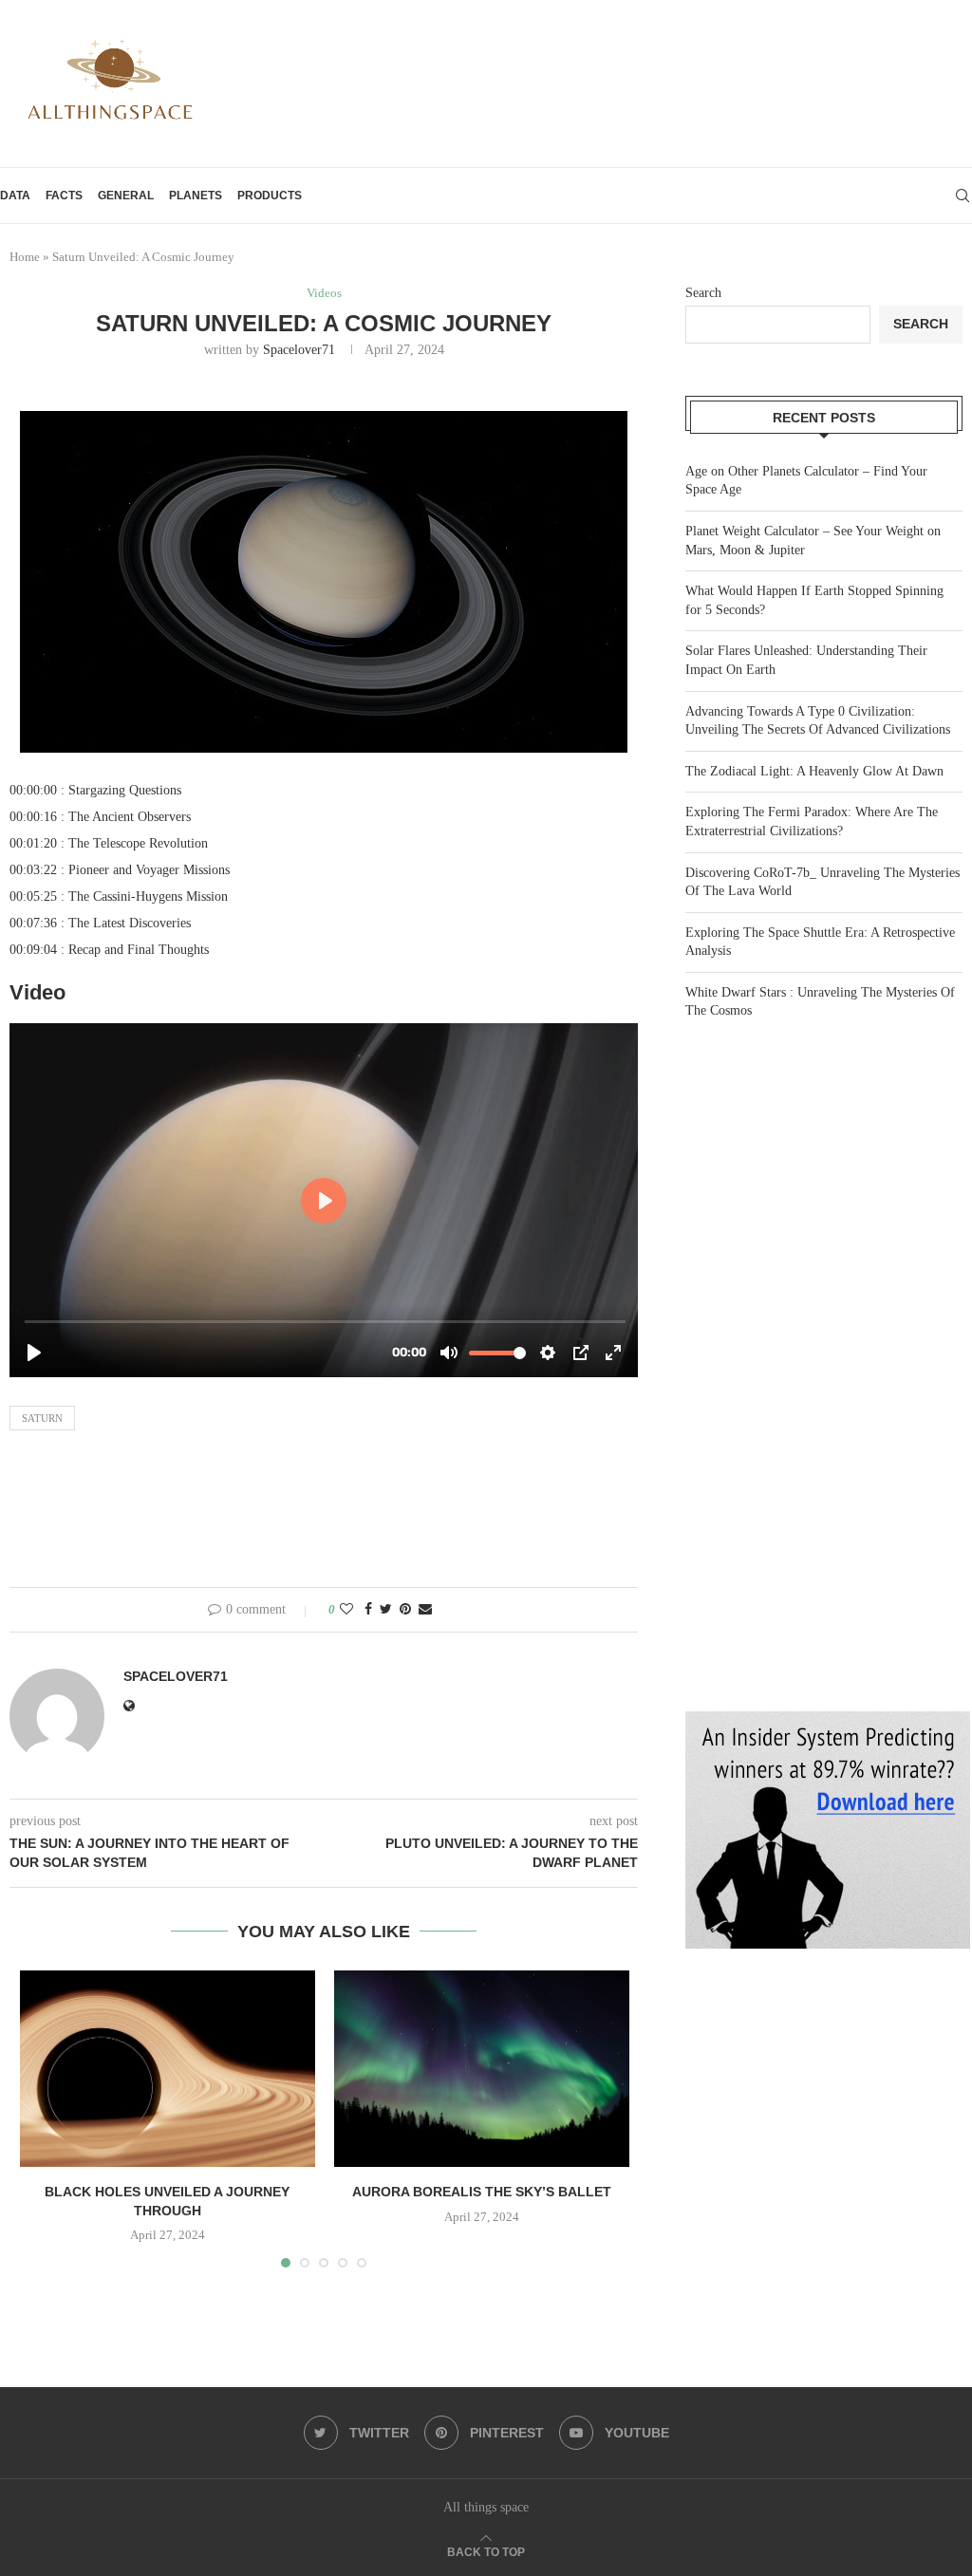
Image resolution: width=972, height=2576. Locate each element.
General (126, 196)
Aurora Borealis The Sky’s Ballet (482, 2192)
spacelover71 (299, 350)
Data (15, 196)
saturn (42, 1418)
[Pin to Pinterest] (405, 1610)
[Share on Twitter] (386, 1610)
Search (703, 293)
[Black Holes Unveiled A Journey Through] (168, 2069)
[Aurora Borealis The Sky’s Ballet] (482, 2069)
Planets (196, 196)
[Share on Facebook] (368, 1610)
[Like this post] (346, 1610)
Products (270, 196)
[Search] (963, 196)
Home (25, 257)
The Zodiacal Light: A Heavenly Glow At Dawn (814, 771)
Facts (64, 196)
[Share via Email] (425, 1610)
